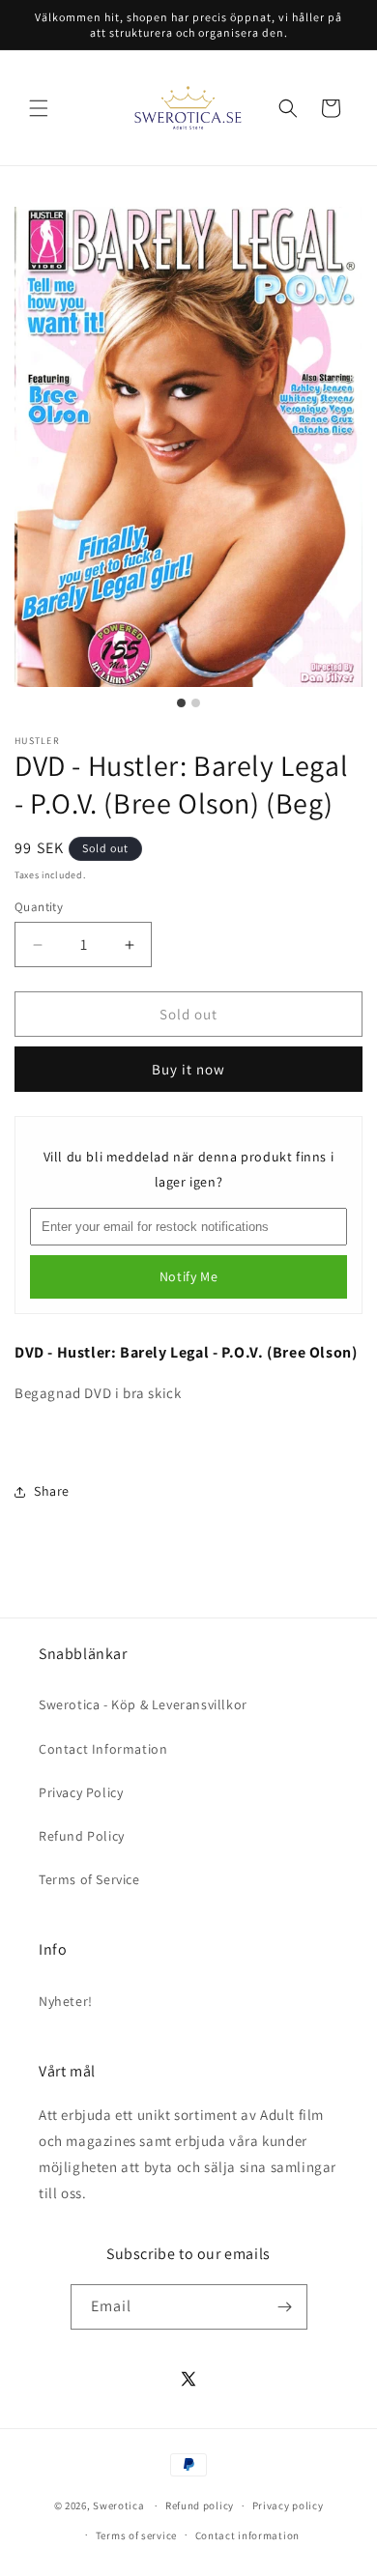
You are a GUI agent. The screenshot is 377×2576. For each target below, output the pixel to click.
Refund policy (200, 2505)
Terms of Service (89, 1879)
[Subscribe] (285, 2307)
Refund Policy (82, 1836)
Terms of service (136, 2535)
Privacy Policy (81, 1792)
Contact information (247, 2535)
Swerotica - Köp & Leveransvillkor (143, 1704)
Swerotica (118, 2505)
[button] (39, 108)
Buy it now (188, 1069)
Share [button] (52, 1491)
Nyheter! (66, 2001)
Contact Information (103, 1749)
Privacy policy (288, 2505)
